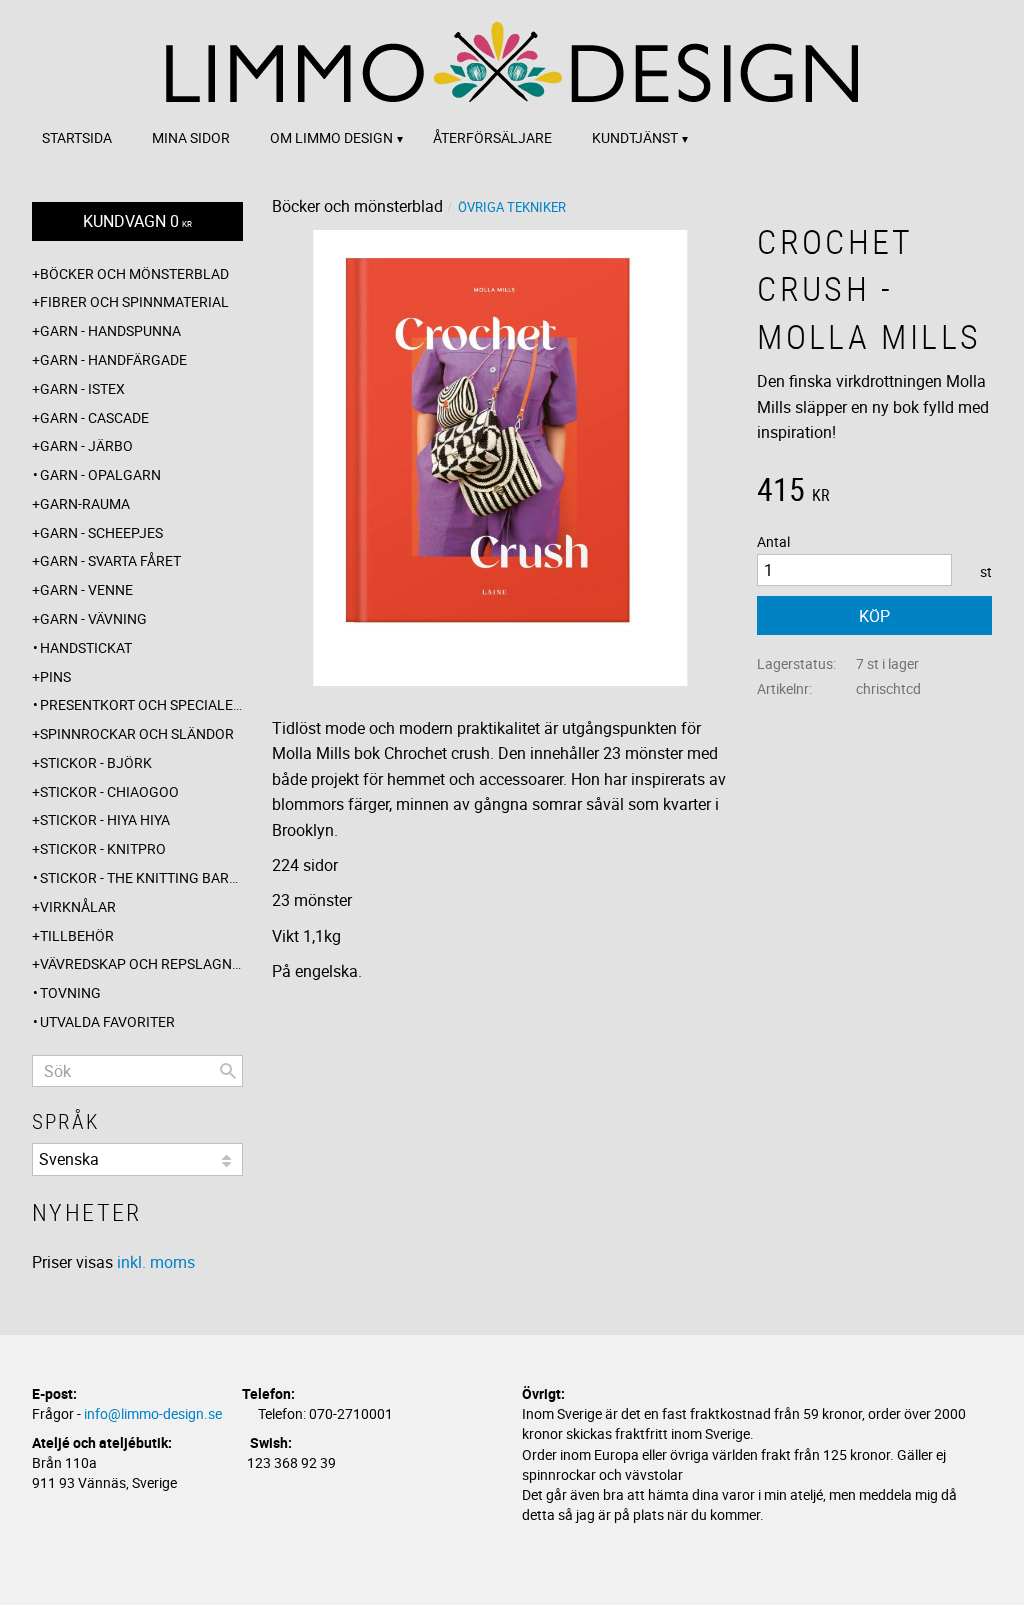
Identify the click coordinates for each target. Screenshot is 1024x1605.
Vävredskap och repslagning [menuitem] (141, 963)
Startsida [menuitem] (77, 137)
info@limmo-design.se (153, 1413)
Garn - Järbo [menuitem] (86, 445)
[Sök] (228, 1071)
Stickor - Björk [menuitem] (96, 762)
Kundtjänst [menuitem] (635, 137)
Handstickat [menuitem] (86, 647)
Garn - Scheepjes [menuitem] (101, 532)
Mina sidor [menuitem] (191, 137)
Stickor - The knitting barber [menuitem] (141, 877)
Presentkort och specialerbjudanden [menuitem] (141, 704)
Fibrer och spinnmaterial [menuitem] (134, 301)
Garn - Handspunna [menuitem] (110, 330)
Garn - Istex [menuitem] (82, 388)
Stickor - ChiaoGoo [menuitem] (109, 791)
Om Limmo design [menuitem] (331, 137)
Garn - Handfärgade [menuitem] (113, 359)
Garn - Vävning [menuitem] (93, 618)
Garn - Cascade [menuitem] (94, 417)
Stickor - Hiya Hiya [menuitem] (105, 819)
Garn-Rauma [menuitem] (85, 503)
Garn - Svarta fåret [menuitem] (110, 560)
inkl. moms (156, 1262)
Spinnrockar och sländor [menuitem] (137, 733)
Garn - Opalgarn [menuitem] (100, 474)
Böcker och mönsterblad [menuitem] (134, 273)
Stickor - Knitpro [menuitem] (103, 848)
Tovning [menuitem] (70, 992)
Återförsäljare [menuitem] (492, 137)
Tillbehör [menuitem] (77, 935)
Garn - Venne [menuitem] (86, 589)
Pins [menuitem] (55, 676)
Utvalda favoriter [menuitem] (107, 1021)
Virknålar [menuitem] (78, 906)
